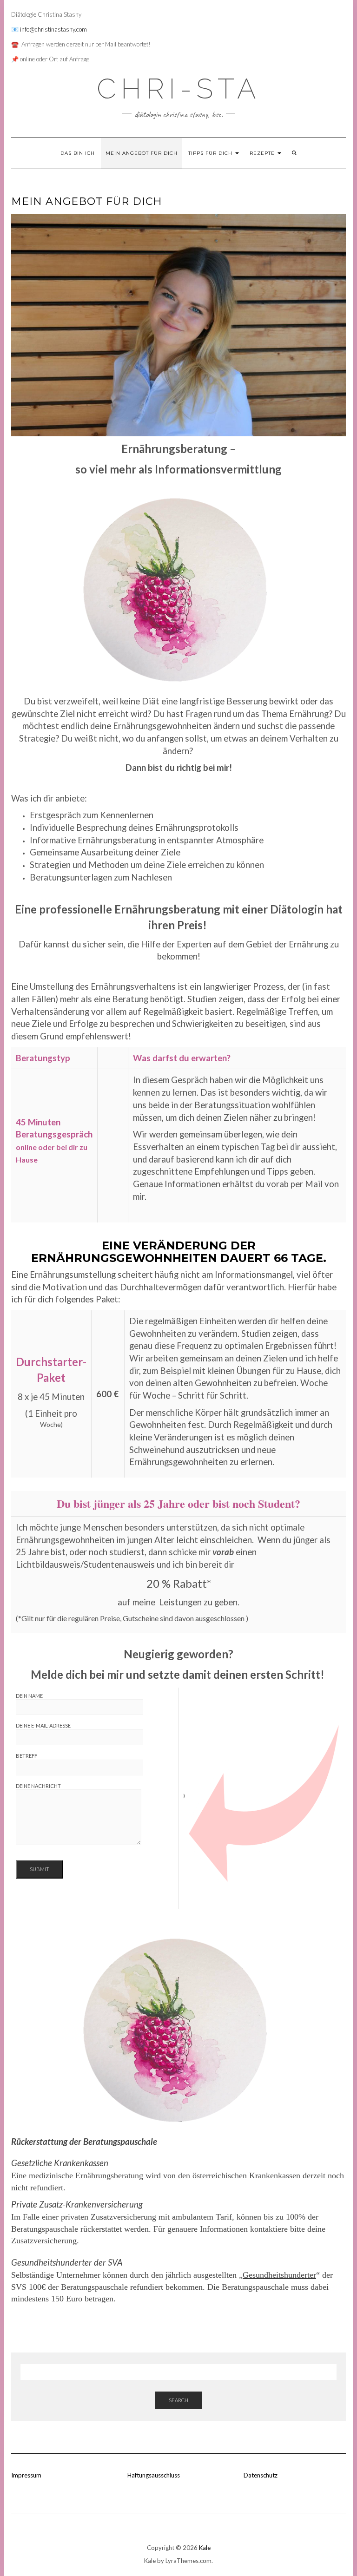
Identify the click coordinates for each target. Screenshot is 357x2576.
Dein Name (29, 1696)
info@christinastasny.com (53, 29)
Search (178, 2400)
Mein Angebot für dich (142, 153)
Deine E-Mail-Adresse (43, 1725)
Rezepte (263, 153)
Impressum (26, 2475)
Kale (205, 2548)
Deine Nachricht (38, 1786)
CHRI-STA (179, 89)
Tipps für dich (211, 153)
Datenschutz (261, 2475)
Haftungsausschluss (154, 2475)
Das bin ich (78, 153)
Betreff (26, 1756)
